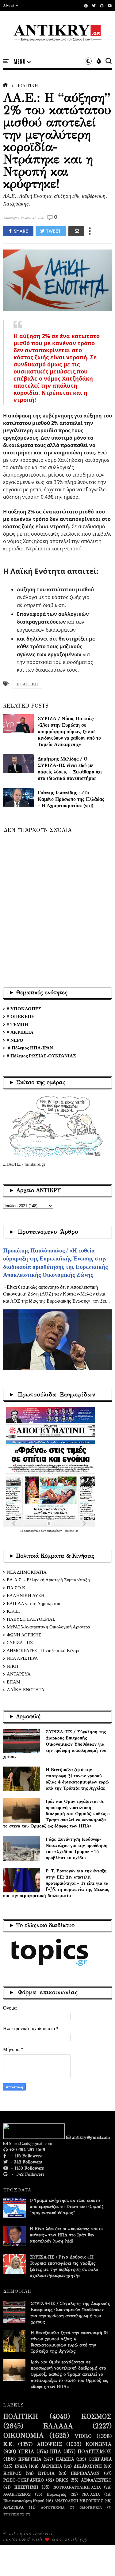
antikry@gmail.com (90, 2137)
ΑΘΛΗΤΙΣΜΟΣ (17, 2494)
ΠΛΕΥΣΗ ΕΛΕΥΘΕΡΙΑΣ (31, 1619)
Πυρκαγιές (56, 2494)
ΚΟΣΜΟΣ (96, 2417)
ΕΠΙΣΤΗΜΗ (26, 2487)
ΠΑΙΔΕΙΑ (65, 2459)
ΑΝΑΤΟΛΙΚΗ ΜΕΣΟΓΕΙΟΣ (79, 2501)
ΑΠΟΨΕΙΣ (50, 2444)
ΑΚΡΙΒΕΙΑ (51, 2466)
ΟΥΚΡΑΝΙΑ (100, 2459)
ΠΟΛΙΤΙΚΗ (27, 86)
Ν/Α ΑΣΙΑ (91, 2494)
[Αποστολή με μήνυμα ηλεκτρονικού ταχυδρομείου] (76, 231)
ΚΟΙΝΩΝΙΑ (99, 2444)
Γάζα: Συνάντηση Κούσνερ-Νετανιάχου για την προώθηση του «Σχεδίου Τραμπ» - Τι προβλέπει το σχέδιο (77, 1848)
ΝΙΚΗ (13, 1666)
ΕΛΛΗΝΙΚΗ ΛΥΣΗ (26, 1596)
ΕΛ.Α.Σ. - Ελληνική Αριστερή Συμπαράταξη (48, 1580)
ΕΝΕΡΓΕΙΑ (30, 2459)
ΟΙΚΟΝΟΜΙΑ (24, 2436)
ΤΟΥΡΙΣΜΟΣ (14, 2514)
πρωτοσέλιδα (33, 1531)
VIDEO (83, 2436)
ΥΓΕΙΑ (26, 2452)
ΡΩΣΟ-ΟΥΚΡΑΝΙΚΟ (24, 2480)
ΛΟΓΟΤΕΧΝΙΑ (53, 2508)
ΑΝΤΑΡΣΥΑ (19, 1674)
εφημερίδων (55, 1531)
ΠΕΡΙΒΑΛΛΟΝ (85, 2474)
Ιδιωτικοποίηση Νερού (24, 2501)
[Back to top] (100, 2561)
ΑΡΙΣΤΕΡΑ (13, 2507)
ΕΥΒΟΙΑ (46, 2474)
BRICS (62, 2480)
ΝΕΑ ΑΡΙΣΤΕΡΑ (22, 1658)
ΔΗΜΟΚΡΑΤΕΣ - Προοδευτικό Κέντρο (44, 1651)
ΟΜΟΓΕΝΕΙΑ (91, 2508)
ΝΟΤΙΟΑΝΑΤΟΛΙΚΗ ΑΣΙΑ (77, 2487)
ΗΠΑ (56, 2452)
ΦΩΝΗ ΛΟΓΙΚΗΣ (24, 1635)
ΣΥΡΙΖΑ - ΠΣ (20, 1643)
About (9, 5)
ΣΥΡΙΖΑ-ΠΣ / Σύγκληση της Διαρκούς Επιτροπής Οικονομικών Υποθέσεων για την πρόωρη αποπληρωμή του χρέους (55, 1744)
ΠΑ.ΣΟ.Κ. (17, 1588)
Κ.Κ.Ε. (13, 1611)
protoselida (71, 1531)
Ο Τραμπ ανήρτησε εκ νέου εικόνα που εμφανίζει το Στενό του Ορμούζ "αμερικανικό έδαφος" (67, 2207)
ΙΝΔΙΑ (21, 2466)
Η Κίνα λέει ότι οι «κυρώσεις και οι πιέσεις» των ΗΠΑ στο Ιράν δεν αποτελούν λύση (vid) (66, 2235)
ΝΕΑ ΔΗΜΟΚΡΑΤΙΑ (27, 1572)
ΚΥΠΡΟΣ (12, 2474)
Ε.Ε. (9, 2444)
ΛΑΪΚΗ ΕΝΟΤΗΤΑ (26, 1690)
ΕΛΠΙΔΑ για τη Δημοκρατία (34, 1604)
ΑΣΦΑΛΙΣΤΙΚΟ (96, 2480)
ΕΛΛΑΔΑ (58, 2426)
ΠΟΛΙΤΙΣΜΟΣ (95, 2452)
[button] (11, 6)
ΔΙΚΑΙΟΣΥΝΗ (88, 2466)
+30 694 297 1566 (26, 2150)
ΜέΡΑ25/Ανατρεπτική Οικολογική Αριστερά (48, 1627)
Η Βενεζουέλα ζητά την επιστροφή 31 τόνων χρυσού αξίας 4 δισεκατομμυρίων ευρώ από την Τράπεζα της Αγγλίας (77, 1779)
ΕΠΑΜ (13, 1682)
